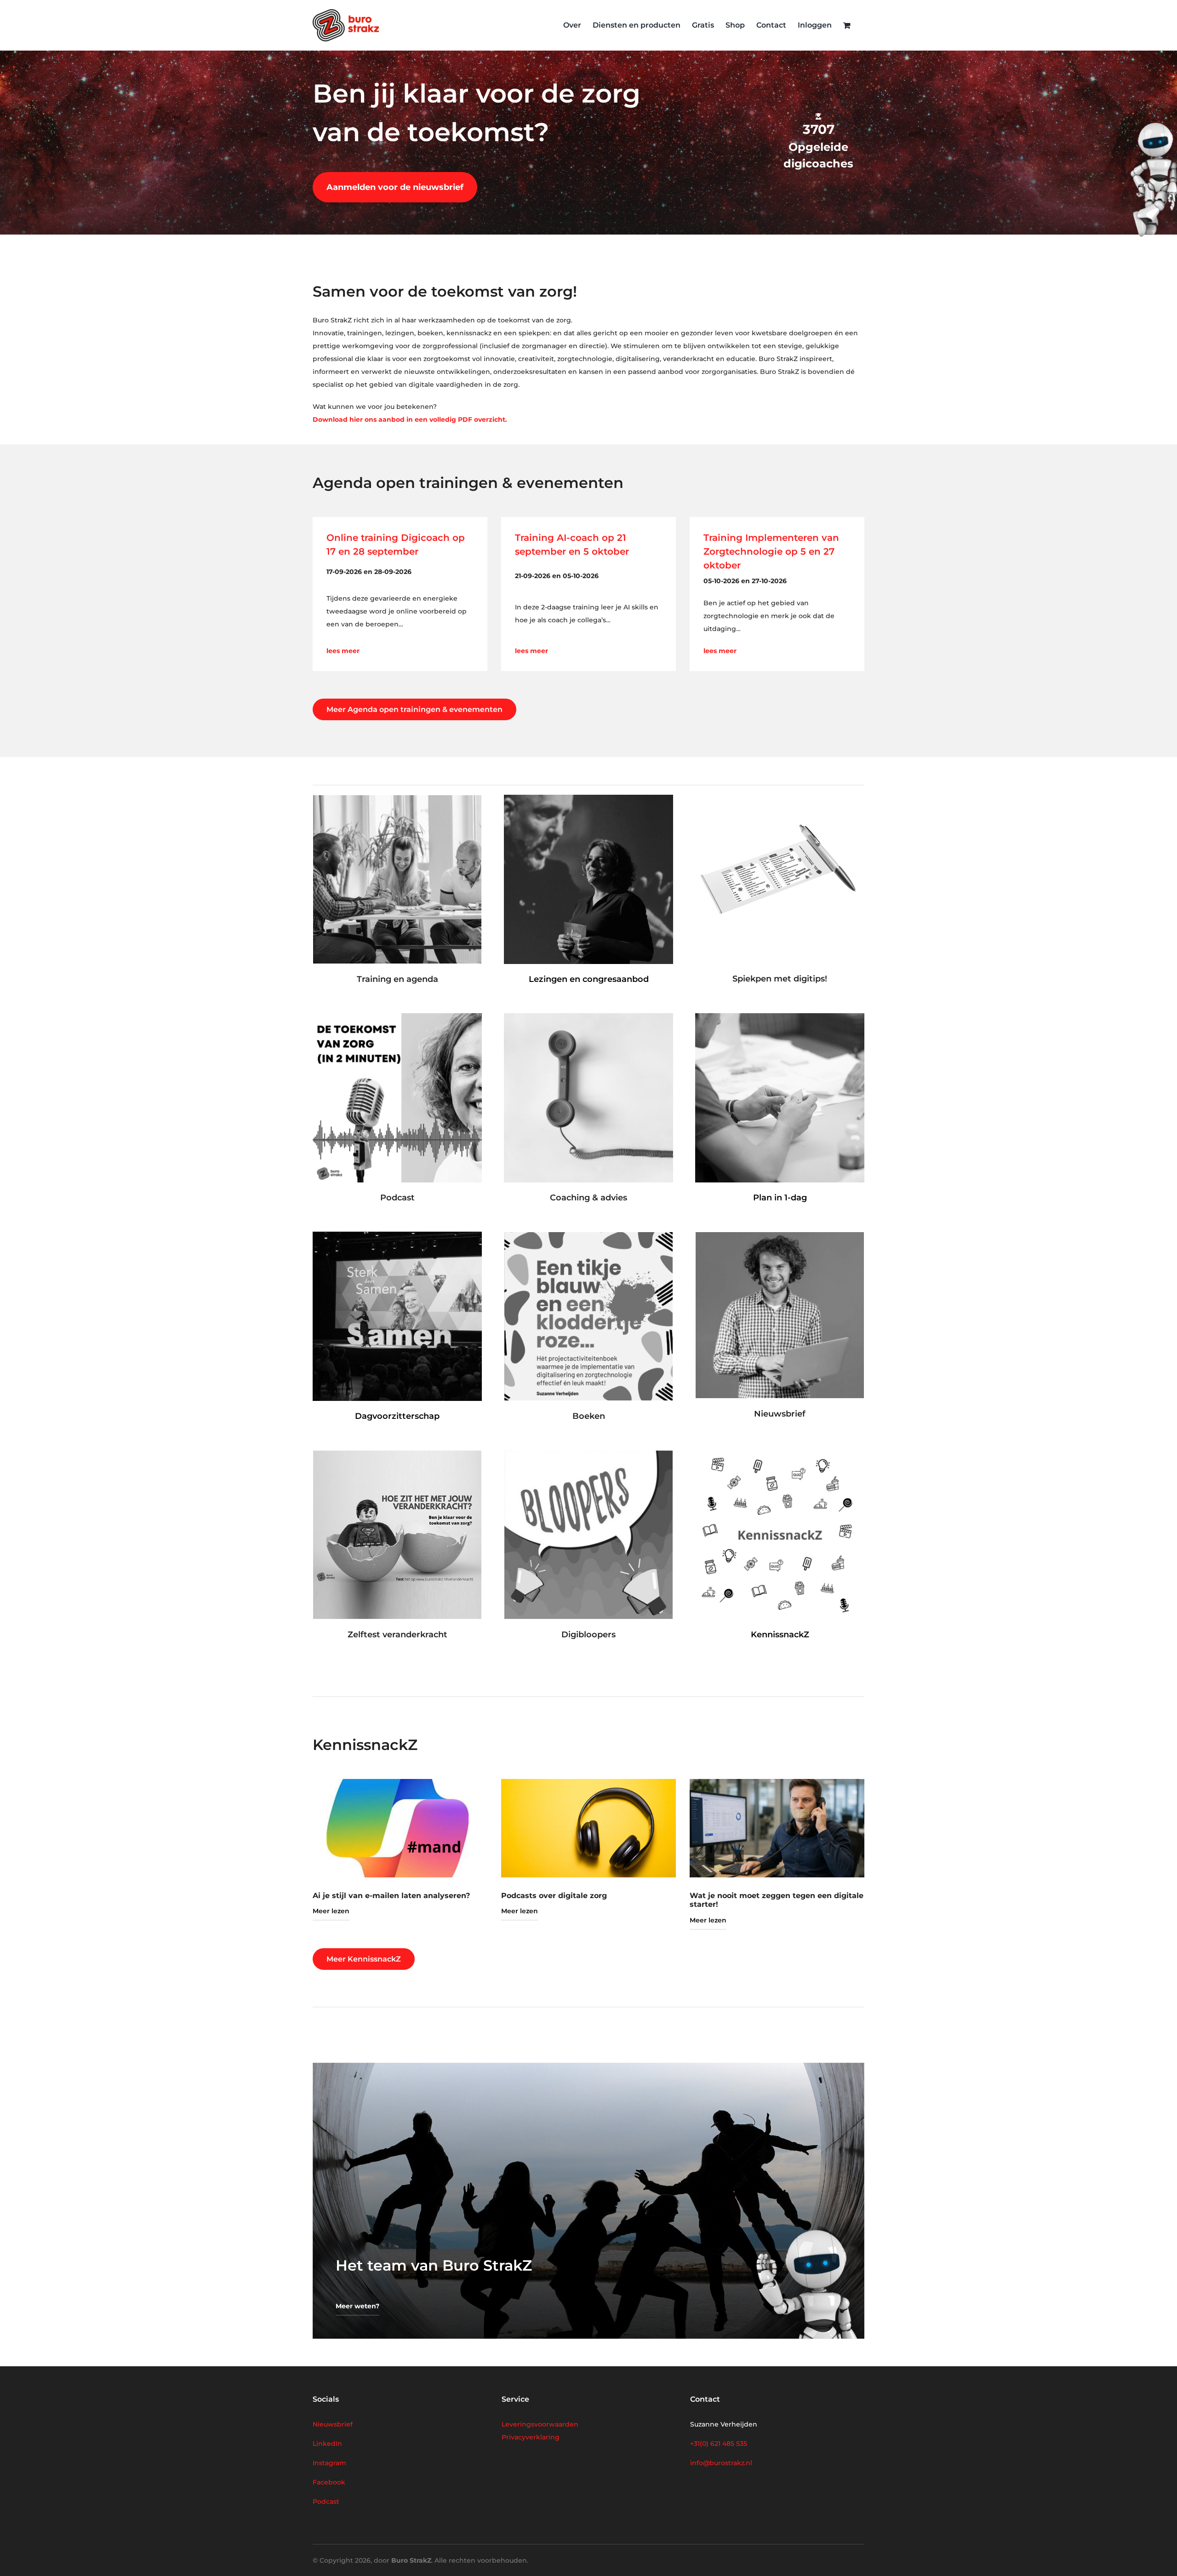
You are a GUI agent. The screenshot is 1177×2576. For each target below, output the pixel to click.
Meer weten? (357, 2306)
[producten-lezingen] (588, 798)
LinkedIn (327, 2444)
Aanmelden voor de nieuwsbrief (395, 187)
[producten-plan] (780, 1016)
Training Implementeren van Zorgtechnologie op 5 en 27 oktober (771, 551)
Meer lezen (331, 1911)
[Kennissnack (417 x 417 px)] (780, 1454)
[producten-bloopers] (588, 1454)
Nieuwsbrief (333, 2424)
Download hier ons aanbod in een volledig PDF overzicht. (410, 419)
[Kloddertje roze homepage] (588, 1235)
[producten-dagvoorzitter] (397, 1235)
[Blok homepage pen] (780, 798)
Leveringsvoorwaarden (540, 2424)
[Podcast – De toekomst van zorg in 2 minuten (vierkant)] (397, 1016)
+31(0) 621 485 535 (719, 2444)
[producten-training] (397, 798)
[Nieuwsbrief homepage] (780, 1235)
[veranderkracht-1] (397, 1454)
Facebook (329, 2482)
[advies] (588, 1016)
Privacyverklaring (531, 2437)
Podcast (326, 2501)
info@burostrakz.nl (721, 2463)
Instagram (329, 2463)
